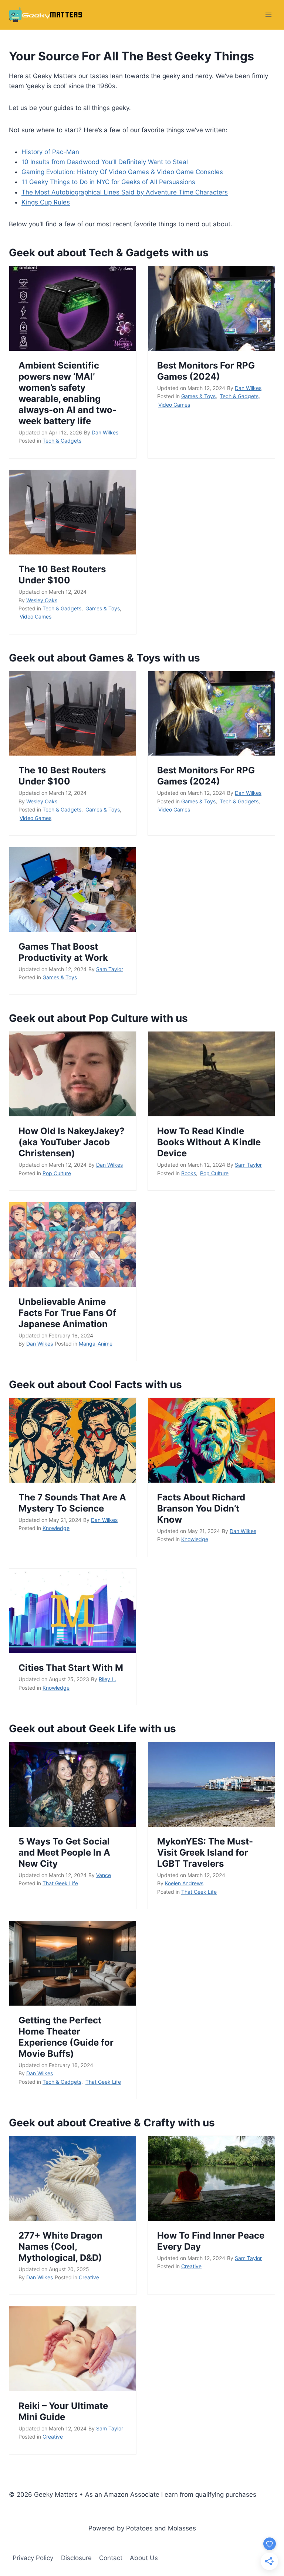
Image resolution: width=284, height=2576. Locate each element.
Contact (111, 2558)
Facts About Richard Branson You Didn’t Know (201, 1508)
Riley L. (107, 1679)
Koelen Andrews (184, 1883)
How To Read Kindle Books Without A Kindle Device (209, 1142)
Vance (104, 1875)
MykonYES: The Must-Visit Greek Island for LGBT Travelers (205, 1852)
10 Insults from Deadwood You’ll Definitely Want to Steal (105, 162)
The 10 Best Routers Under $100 (62, 575)
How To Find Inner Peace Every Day (211, 2241)
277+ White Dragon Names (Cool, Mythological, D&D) (60, 2247)
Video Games (174, 405)
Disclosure (76, 2558)
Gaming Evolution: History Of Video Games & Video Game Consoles (122, 172)
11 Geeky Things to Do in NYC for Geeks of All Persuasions (108, 182)
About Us (144, 2558)
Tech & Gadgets (62, 441)
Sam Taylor (110, 969)
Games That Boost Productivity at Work (63, 952)
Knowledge (56, 1528)
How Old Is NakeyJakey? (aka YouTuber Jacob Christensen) (72, 1142)
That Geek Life (60, 1883)
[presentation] (73, 308)
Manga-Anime (96, 1344)
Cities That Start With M (71, 1668)
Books (189, 1173)
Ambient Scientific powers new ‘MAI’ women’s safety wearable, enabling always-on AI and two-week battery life (67, 393)
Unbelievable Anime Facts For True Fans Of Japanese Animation (67, 1313)
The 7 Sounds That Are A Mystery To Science (72, 1503)
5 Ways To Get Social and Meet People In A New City (64, 1852)
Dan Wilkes (105, 432)
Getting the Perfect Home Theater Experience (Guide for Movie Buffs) (66, 2037)
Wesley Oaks (42, 600)
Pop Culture (57, 1173)
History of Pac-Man (50, 152)
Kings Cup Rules (46, 202)
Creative (89, 2277)
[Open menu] (268, 15)
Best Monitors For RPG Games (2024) (206, 371)
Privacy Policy (33, 2558)
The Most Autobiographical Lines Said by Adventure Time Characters (125, 192)
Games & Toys (198, 396)
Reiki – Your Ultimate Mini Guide (63, 2411)
